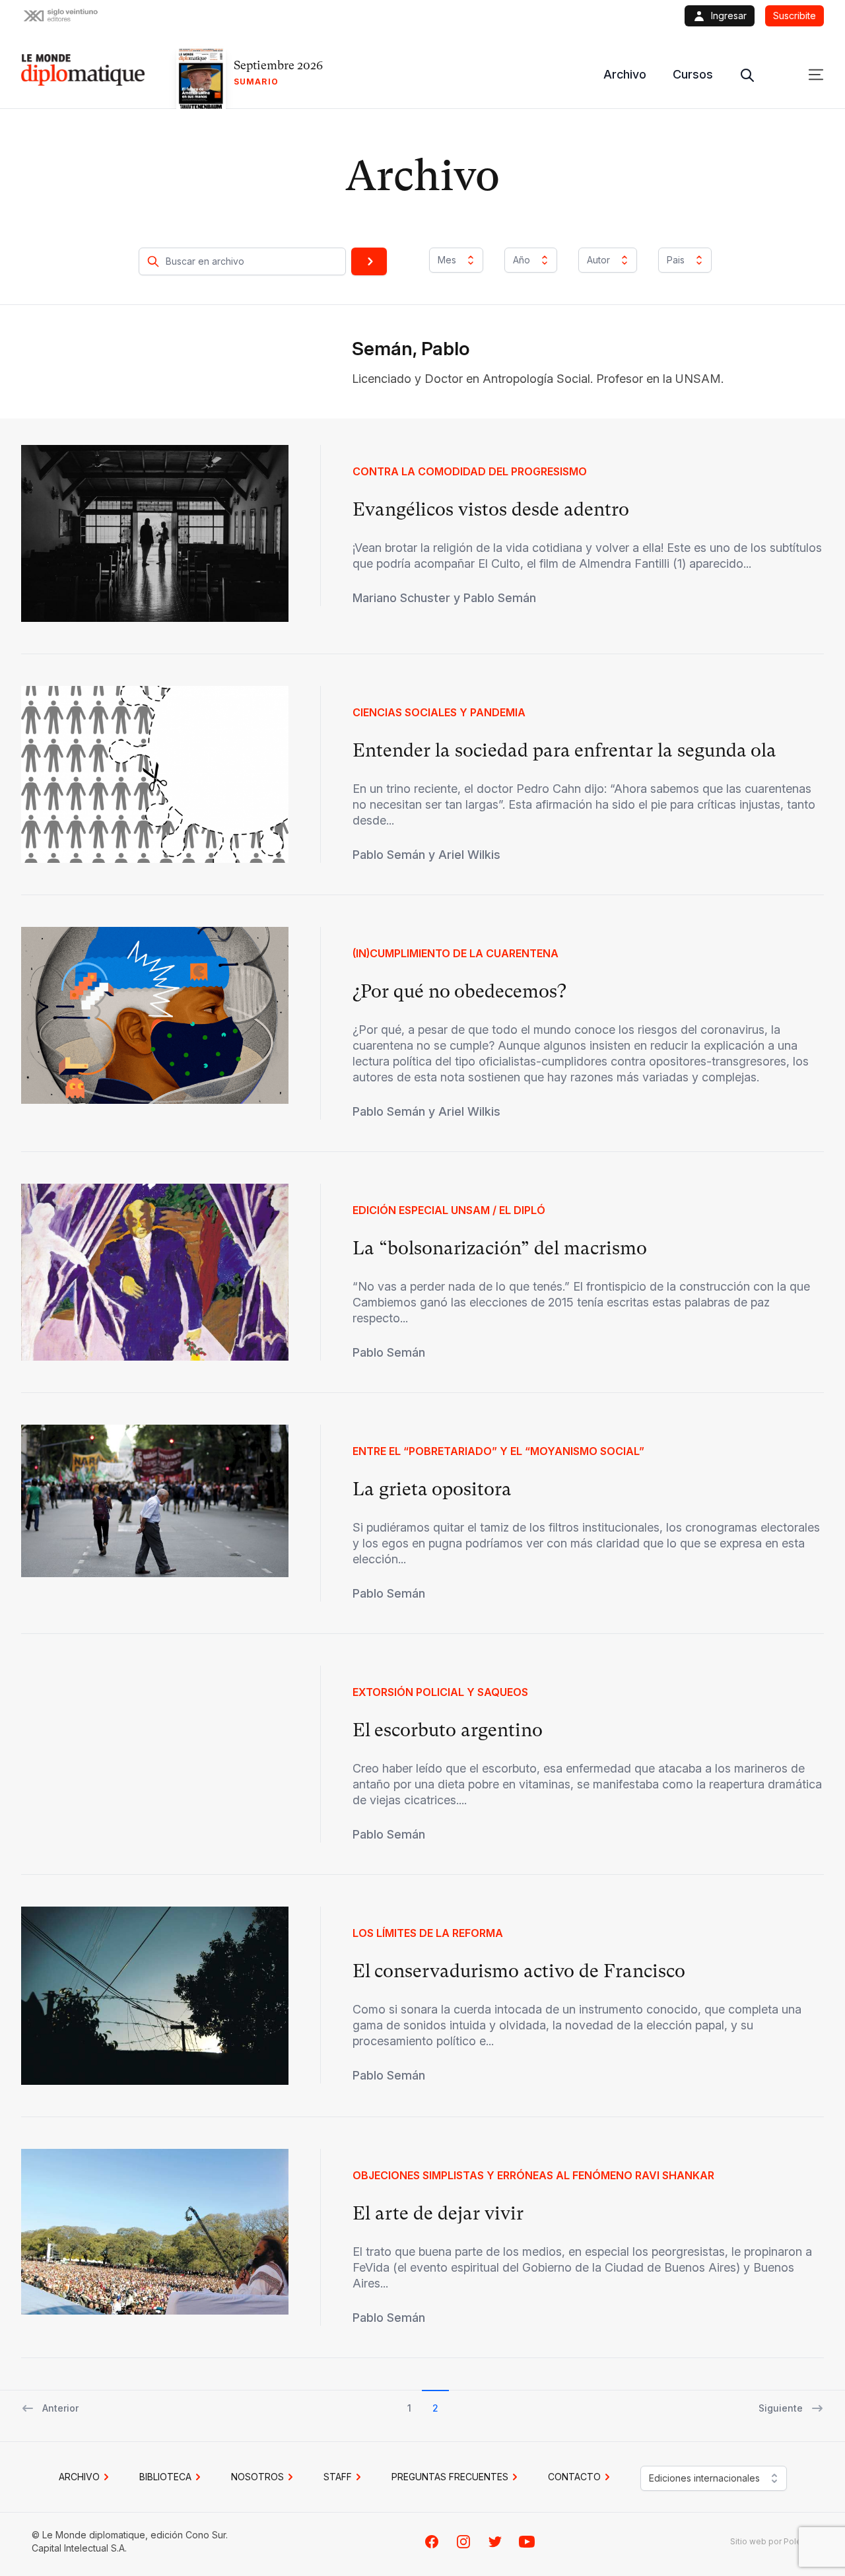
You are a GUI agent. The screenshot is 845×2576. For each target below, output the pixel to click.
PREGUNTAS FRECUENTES (450, 2477)
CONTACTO (574, 2477)
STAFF (338, 2477)
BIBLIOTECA (165, 2477)
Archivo (625, 74)
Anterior (60, 2408)
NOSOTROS (257, 2477)
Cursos (693, 74)
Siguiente (781, 2408)
